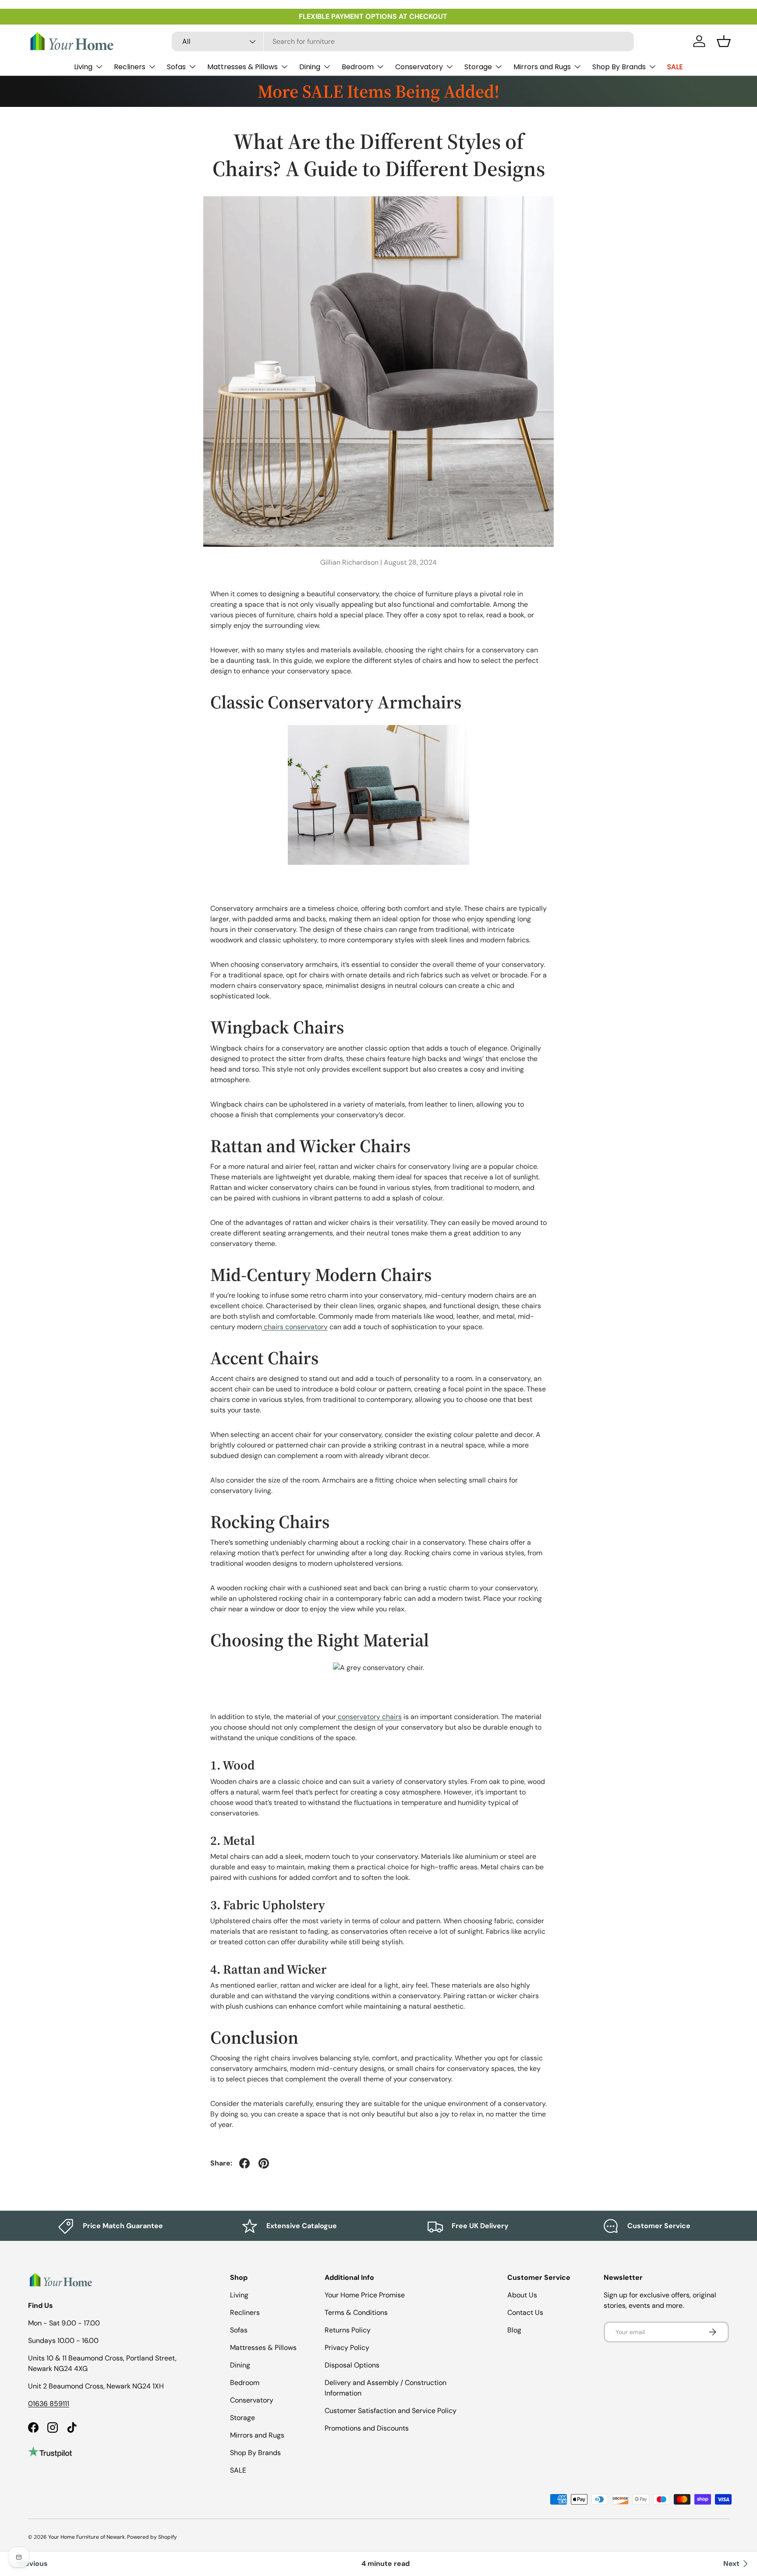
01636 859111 (49, 2404)
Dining (310, 67)
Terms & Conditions (356, 2312)
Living (83, 67)
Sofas (176, 67)
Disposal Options (352, 2365)
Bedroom (358, 67)
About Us (522, 2295)
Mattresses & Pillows (242, 67)
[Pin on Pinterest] (264, 2163)
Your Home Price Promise (365, 2295)
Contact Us (525, 2312)
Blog (514, 2330)
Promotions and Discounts (367, 2428)
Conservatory (419, 67)
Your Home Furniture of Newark (87, 2537)
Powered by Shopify (152, 2537)
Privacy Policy (347, 2348)
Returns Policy (348, 2330)
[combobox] (403, 41)
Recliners (130, 67)
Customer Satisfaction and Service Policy (391, 2411)
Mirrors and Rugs (542, 67)
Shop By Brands (619, 67)
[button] (724, 41)
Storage (478, 67)
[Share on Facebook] (244, 2163)
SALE (675, 67)
